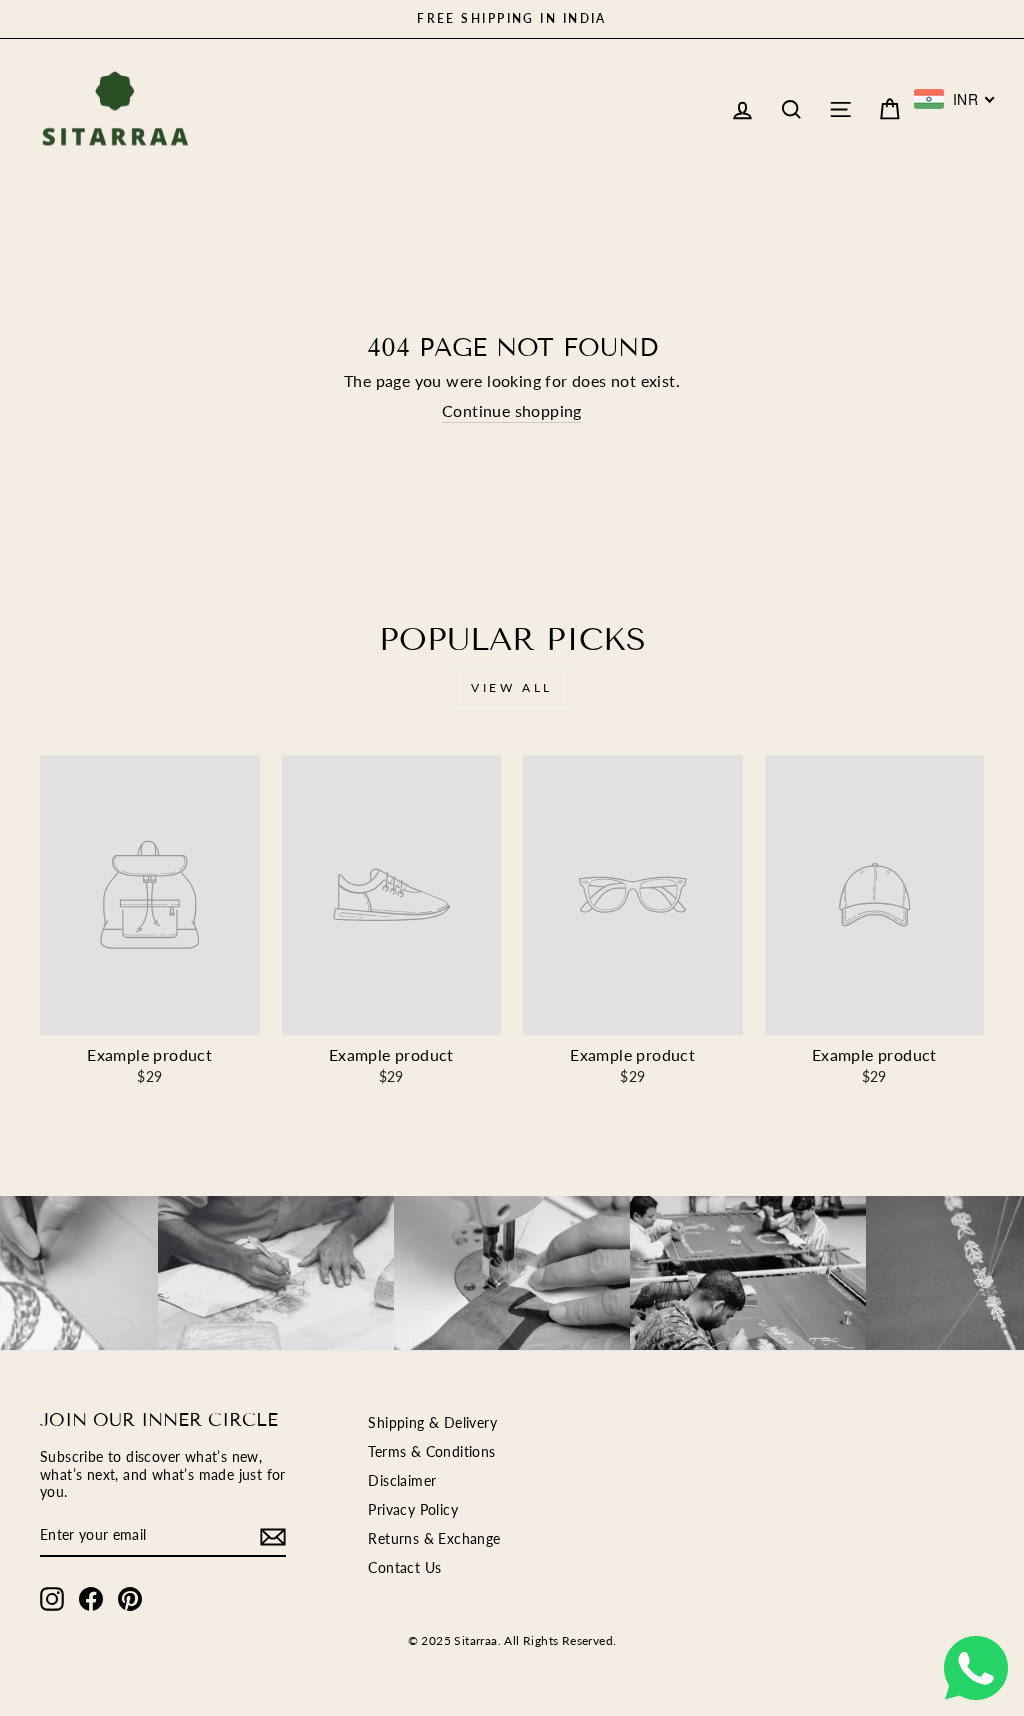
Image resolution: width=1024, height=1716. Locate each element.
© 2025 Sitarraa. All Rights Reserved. (512, 1640)
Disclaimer (402, 1481)
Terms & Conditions (431, 1452)
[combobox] (955, 99)
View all (512, 687)
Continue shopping (512, 410)
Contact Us (404, 1568)
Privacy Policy (413, 1510)
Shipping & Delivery (432, 1423)
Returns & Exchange (434, 1539)
